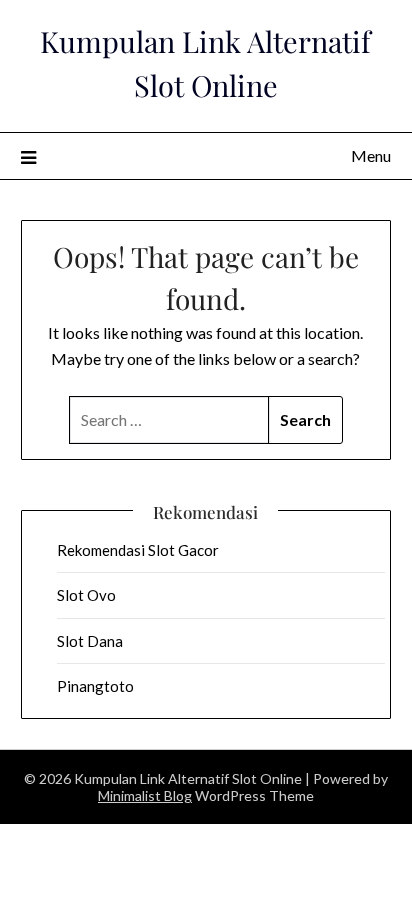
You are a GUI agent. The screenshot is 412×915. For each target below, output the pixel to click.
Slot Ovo (86, 595)
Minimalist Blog (145, 795)
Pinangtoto (95, 686)
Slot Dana (90, 641)
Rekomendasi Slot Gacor (138, 550)
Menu (371, 155)
